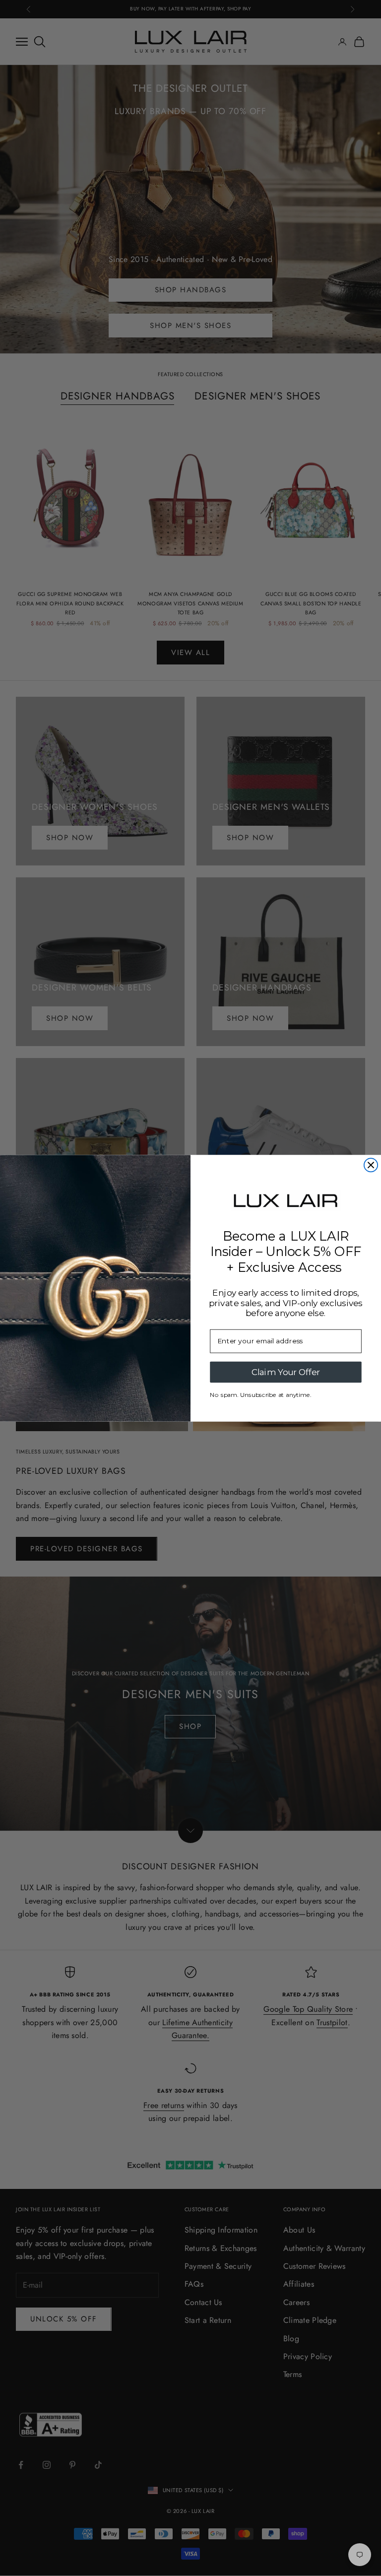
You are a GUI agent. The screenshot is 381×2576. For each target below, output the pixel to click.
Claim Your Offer (286, 1372)
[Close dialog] (371, 1165)
